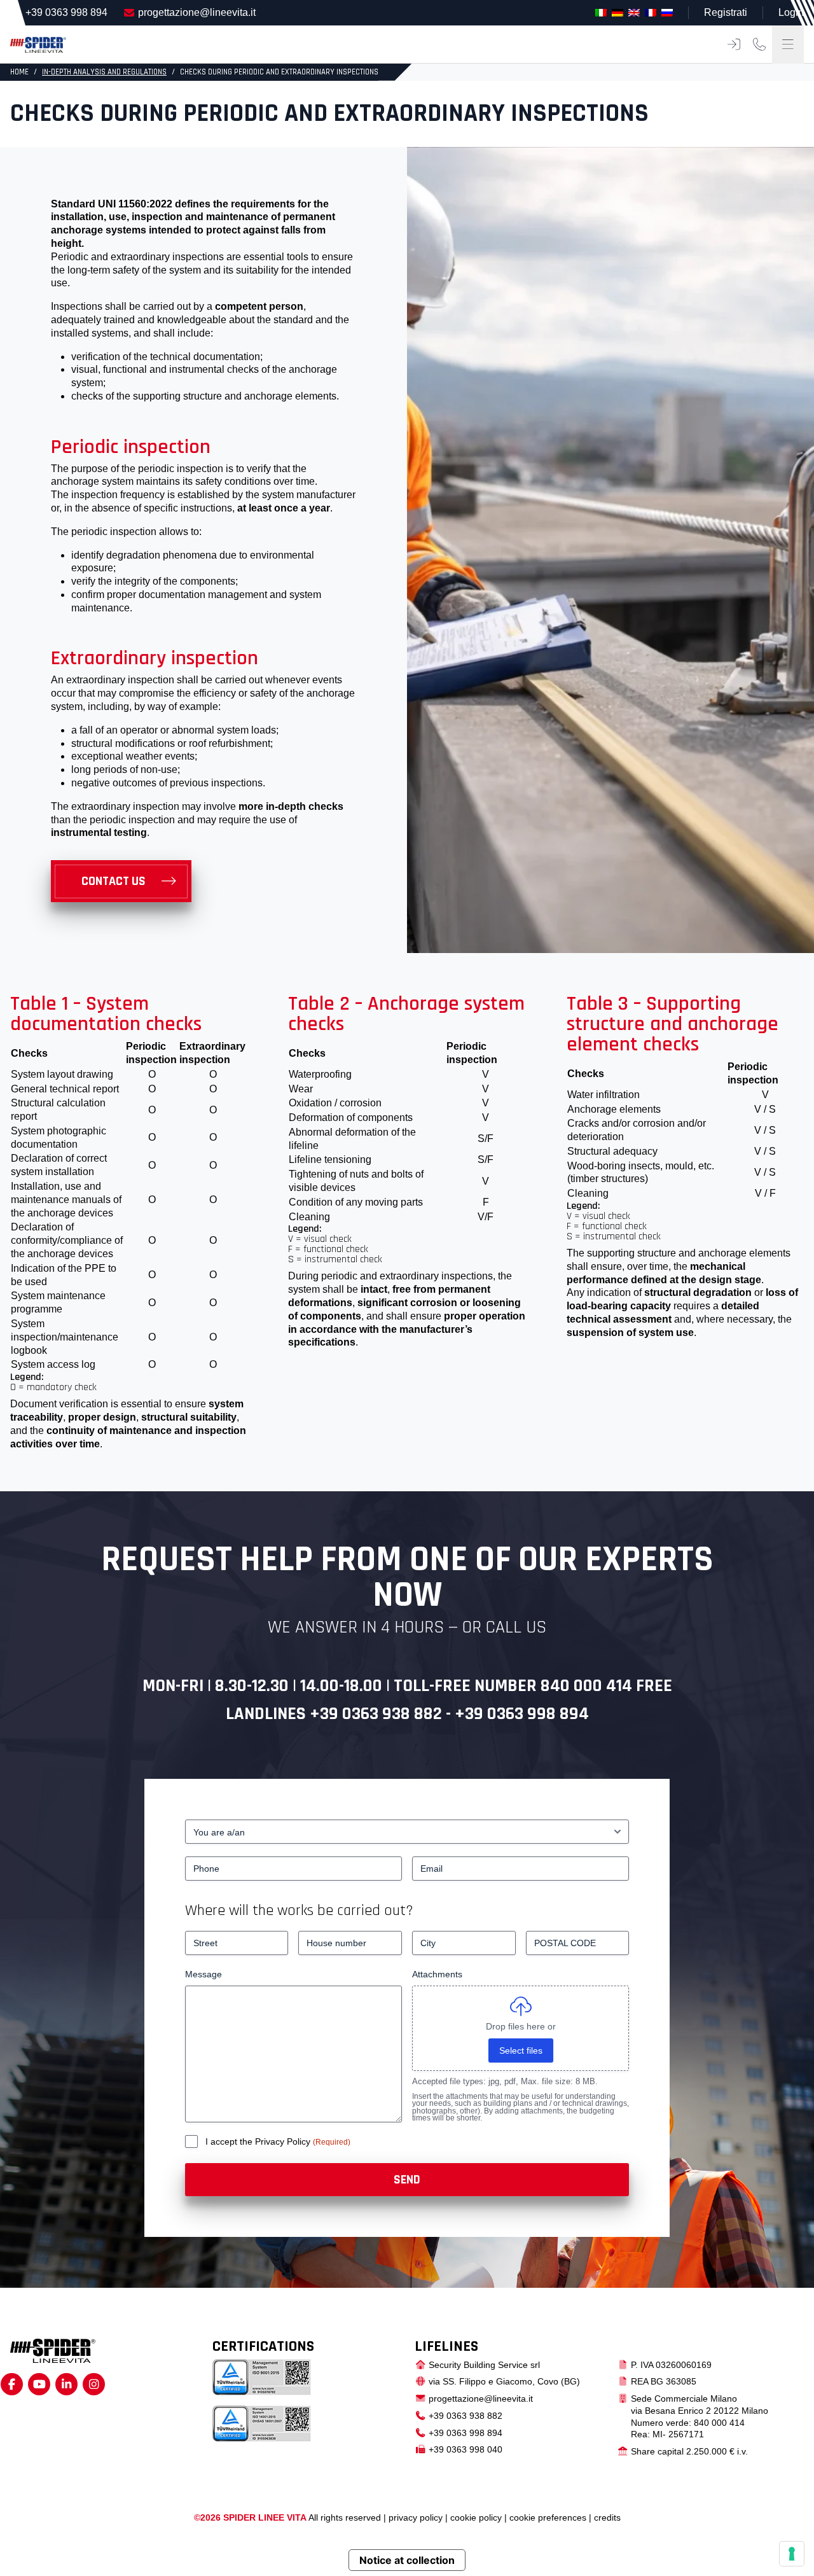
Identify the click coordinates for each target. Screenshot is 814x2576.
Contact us (114, 881)
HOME (19, 72)
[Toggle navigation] (788, 45)
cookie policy (476, 2517)
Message (203, 1974)
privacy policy (416, 2517)
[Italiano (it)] (601, 12)
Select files (521, 2050)
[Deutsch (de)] (617, 12)
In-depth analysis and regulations (104, 72)
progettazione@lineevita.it (197, 12)
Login (791, 12)
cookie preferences (548, 2517)
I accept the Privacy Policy (259, 2141)
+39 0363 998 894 (66, 12)
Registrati (726, 12)
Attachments (437, 1974)
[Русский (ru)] (667, 12)
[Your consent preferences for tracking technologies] (792, 2554)
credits (607, 2517)
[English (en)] (634, 12)
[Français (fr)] (651, 12)
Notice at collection (407, 2560)
